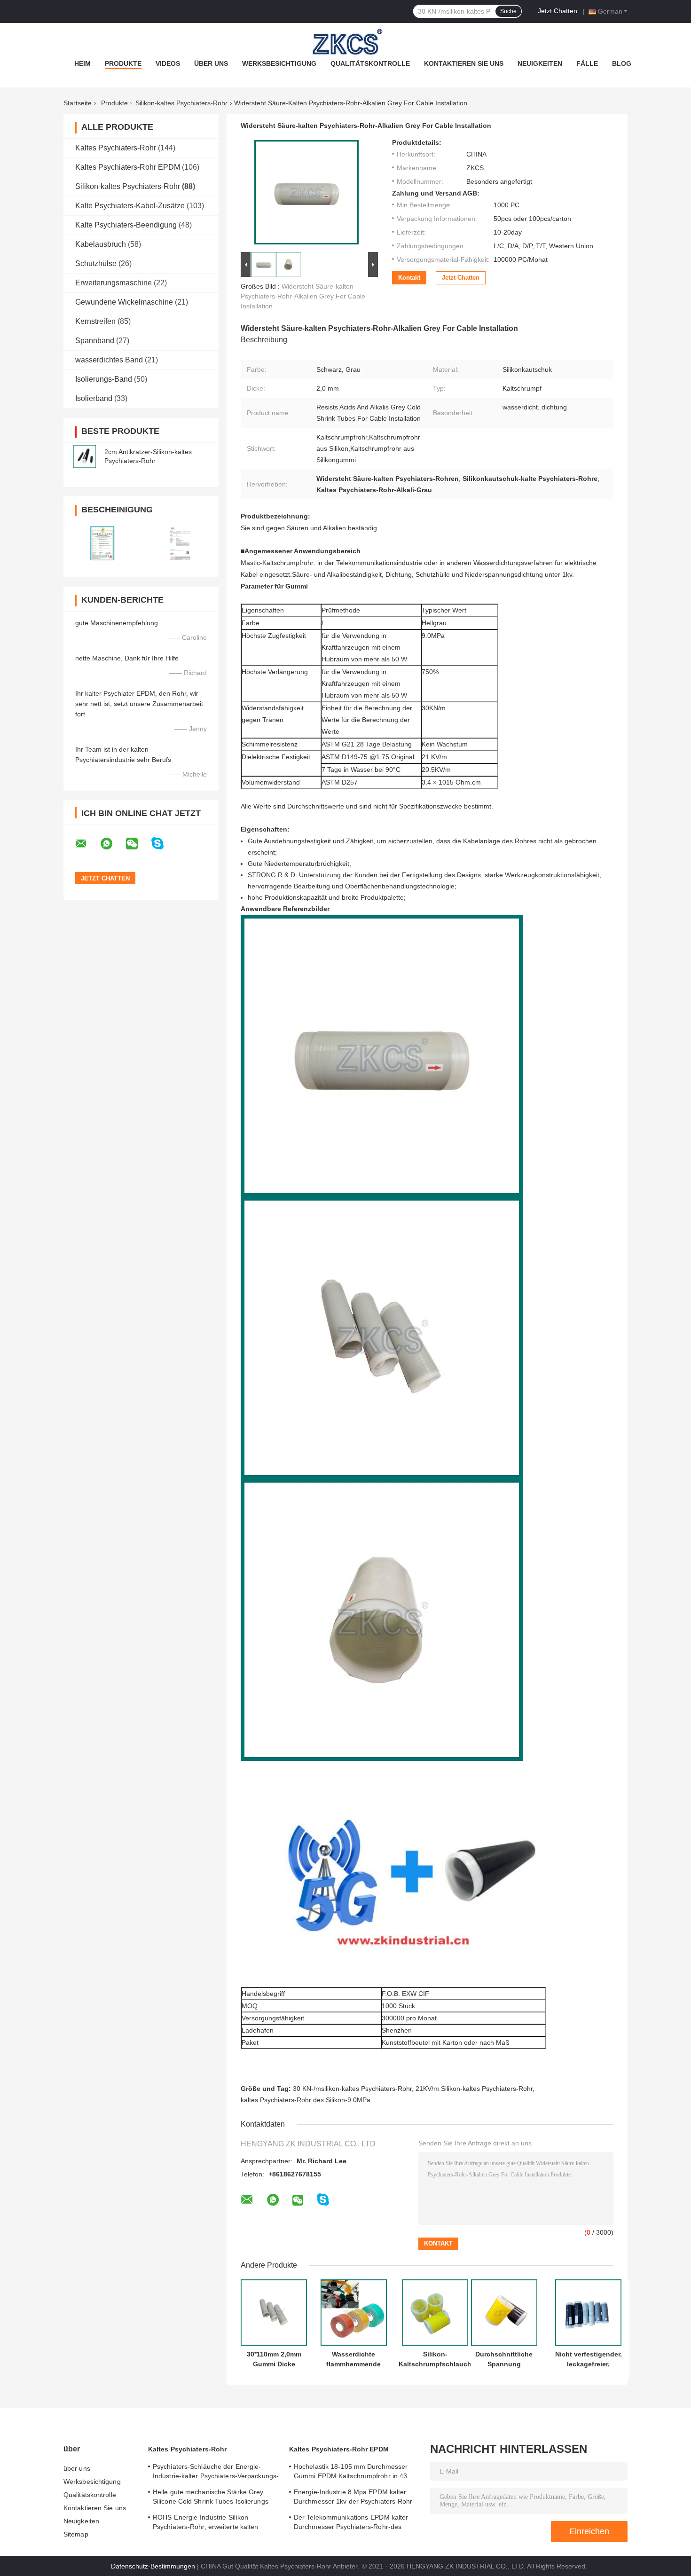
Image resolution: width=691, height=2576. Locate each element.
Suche (508, 11)
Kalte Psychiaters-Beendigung (126, 225)
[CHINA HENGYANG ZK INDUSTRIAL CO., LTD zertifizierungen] (102, 543)
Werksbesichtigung (279, 63)
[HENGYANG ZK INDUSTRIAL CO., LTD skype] (163, 844)
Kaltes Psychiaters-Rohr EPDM (128, 167)
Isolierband (94, 398)
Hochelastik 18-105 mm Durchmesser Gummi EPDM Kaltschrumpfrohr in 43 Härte (351, 2473)
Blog (622, 63)
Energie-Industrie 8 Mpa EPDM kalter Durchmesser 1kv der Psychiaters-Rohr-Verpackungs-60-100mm (354, 2498)
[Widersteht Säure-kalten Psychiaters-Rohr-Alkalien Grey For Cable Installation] (306, 194)
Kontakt (409, 278)
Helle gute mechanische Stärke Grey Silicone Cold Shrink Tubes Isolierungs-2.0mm (212, 2498)
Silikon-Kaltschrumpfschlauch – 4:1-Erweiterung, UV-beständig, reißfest (435, 2359)
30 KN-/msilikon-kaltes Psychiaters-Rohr (352, 2089)
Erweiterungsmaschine (114, 283)
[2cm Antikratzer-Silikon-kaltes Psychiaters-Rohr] (85, 456)
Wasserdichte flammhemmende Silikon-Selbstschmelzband (353, 2359)
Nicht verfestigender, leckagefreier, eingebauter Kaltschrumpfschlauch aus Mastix (588, 2359)
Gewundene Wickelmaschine (124, 302)
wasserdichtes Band (109, 360)
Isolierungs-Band (104, 379)
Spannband (95, 341)
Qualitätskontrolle (370, 63)
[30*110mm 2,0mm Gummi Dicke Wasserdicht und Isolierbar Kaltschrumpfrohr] (274, 2313)
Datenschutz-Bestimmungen (153, 2566)
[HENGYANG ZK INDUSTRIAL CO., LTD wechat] (138, 844)
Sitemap (76, 2534)
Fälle (587, 63)
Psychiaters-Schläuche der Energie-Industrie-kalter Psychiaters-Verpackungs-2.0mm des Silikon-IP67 (216, 2473)
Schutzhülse (96, 263)
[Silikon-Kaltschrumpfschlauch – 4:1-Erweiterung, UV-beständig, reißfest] (435, 2313)
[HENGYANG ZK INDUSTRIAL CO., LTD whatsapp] (112, 844)
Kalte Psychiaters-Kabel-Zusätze (130, 206)
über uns (211, 63)
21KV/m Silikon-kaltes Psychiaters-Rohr (474, 2089)
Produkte (123, 63)
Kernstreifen (95, 321)
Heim (82, 63)
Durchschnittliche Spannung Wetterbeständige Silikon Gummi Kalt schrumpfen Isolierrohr (504, 2359)
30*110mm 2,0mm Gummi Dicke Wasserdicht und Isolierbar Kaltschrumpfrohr (274, 2359)
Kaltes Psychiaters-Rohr (116, 148)
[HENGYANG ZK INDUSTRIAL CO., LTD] (345, 42)
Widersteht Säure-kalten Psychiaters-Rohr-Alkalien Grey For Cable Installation (303, 296)
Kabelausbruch (101, 244)
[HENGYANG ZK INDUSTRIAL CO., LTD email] (87, 844)
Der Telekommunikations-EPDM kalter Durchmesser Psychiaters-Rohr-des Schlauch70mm (351, 2523)
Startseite (78, 103)
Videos (168, 63)
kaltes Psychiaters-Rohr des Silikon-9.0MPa (306, 2100)
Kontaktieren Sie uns (464, 63)
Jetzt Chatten (558, 11)
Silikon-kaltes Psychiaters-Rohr (181, 103)
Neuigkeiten (540, 63)
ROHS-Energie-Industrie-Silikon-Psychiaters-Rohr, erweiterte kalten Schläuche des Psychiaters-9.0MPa (206, 2523)
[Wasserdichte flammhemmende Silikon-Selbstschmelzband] (354, 2313)
